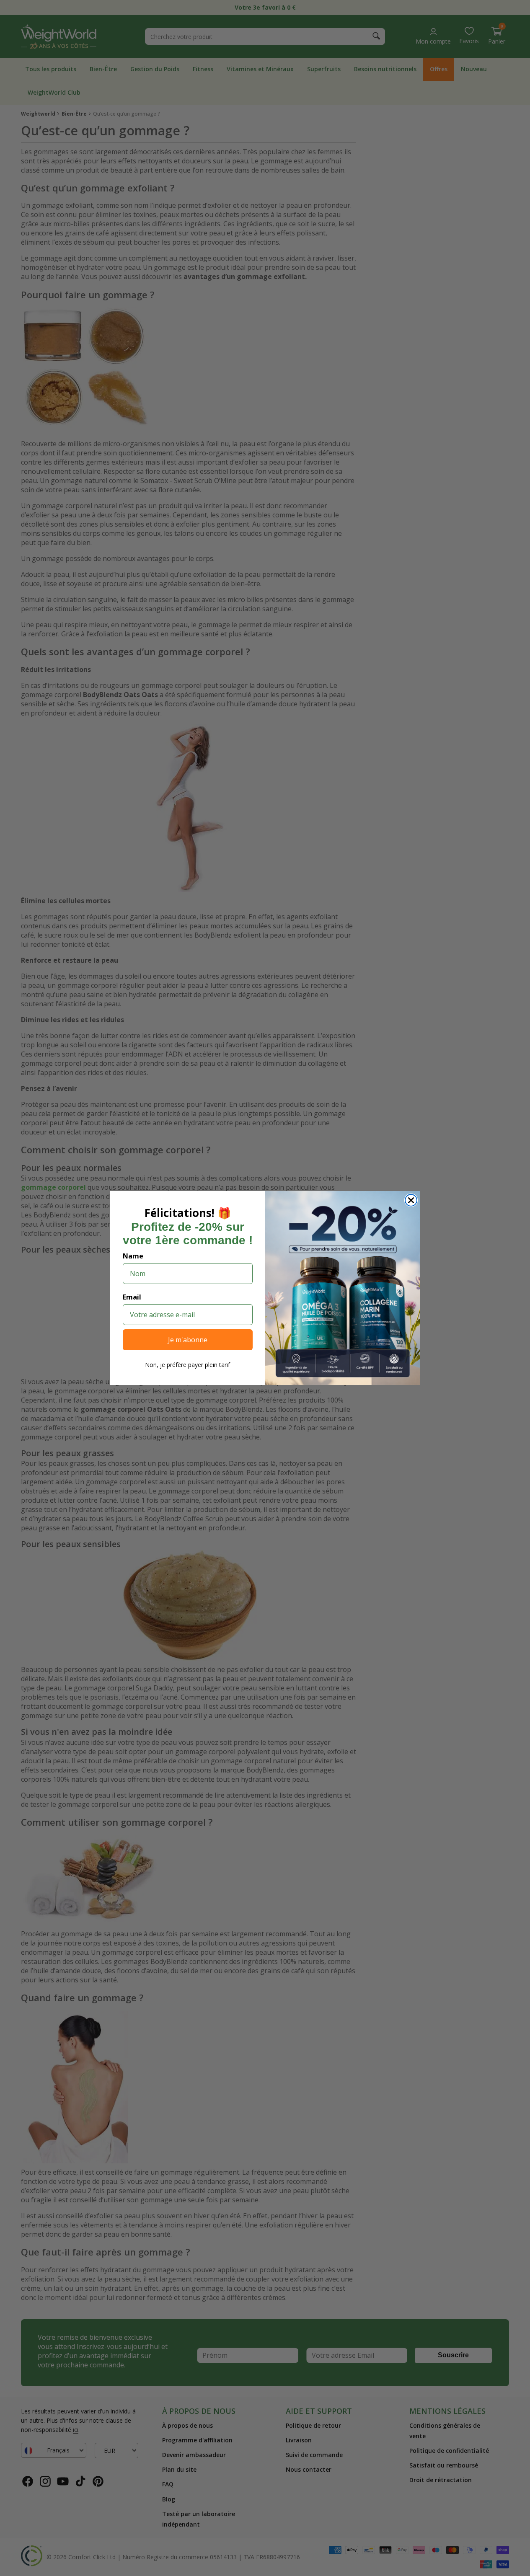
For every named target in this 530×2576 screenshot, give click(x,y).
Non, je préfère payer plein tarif (187, 1365)
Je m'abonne (188, 1340)
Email (132, 1297)
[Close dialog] (411, 1200)
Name (133, 1256)
